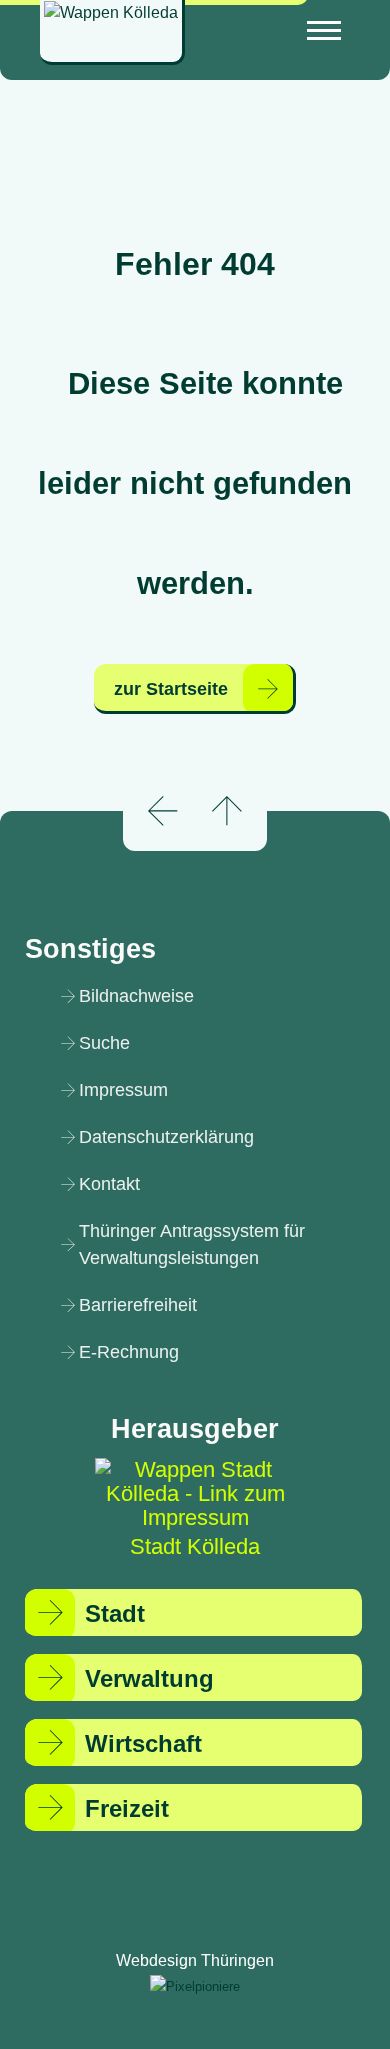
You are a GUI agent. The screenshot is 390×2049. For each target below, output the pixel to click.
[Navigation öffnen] (324, 30)
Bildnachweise (136, 996)
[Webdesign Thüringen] (195, 1985)
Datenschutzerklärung (166, 1137)
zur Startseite (171, 689)
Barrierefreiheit (138, 1305)
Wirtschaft (143, 1743)
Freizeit (127, 1808)
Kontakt (109, 1184)
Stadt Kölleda (195, 1546)
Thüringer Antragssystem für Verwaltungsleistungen (192, 1244)
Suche (104, 1043)
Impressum (123, 1090)
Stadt (115, 1613)
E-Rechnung (129, 1352)
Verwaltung (149, 1678)
